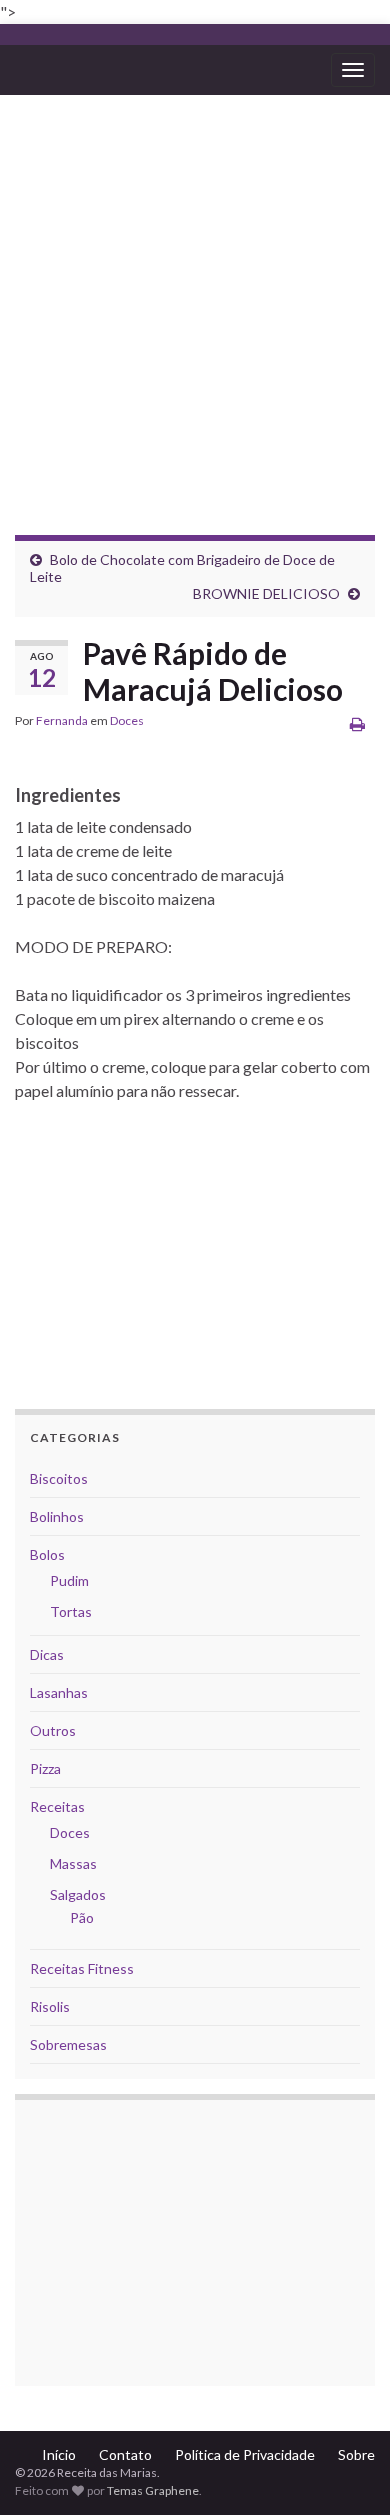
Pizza (45, 1768)
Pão (82, 1917)
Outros (53, 1730)
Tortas (71, 1611)
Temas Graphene (153, 2490)
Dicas (47, 1654)
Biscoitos (59, 1478)
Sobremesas (68, 2044)
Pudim (69, 1580)
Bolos (47, 1554)
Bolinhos (57, 1516)
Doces (127, 720)
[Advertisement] (195, 300)
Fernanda (62, 720)
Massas (73, 1863)
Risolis (50, 2006)
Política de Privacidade (245, 2454)
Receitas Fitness (82, 1968)
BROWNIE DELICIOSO (266, 593)
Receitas (57, 1806)
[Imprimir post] (357, 723)
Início (59, 2454)
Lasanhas (59, 1692)
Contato (125, 2454)
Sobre (356, 2454)
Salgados (78, 1894)
